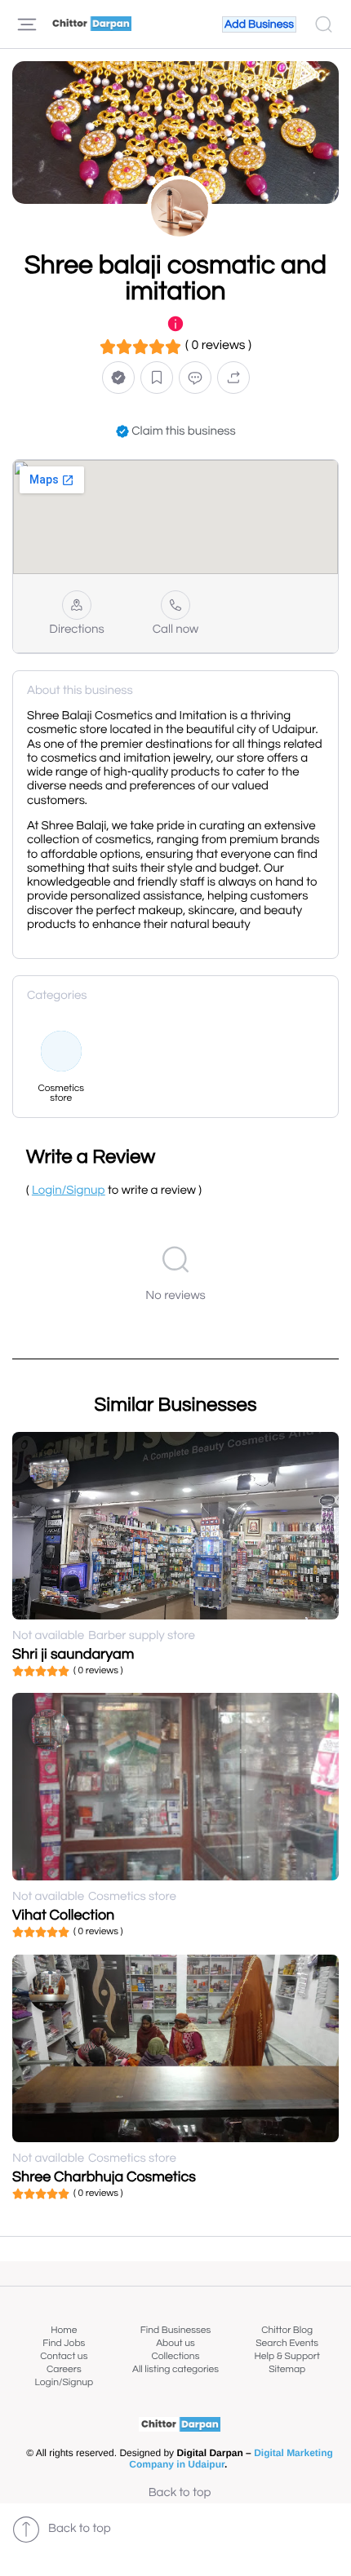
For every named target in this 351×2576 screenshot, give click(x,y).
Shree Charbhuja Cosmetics (104, 2177)
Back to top (180, 2493)
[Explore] (27, 24)
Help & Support (287, 2356)
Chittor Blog (287, 2330)
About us (175, 2343)
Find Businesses (175, 2330)
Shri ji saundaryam (73, 1654)
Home (64, 2330)
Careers (64, 2369)
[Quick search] (324, 24)
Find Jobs (64, 2343)
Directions (76, 630)
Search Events (287, 2343)
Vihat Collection (63, 1915)
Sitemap (287, 2369)
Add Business (259, 24)
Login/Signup (64, 2382)
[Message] (195, 377)
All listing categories (175, 2369)
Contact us (64, 2356)
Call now (176, 630)
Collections (176, 2356)
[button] (118, 377)
